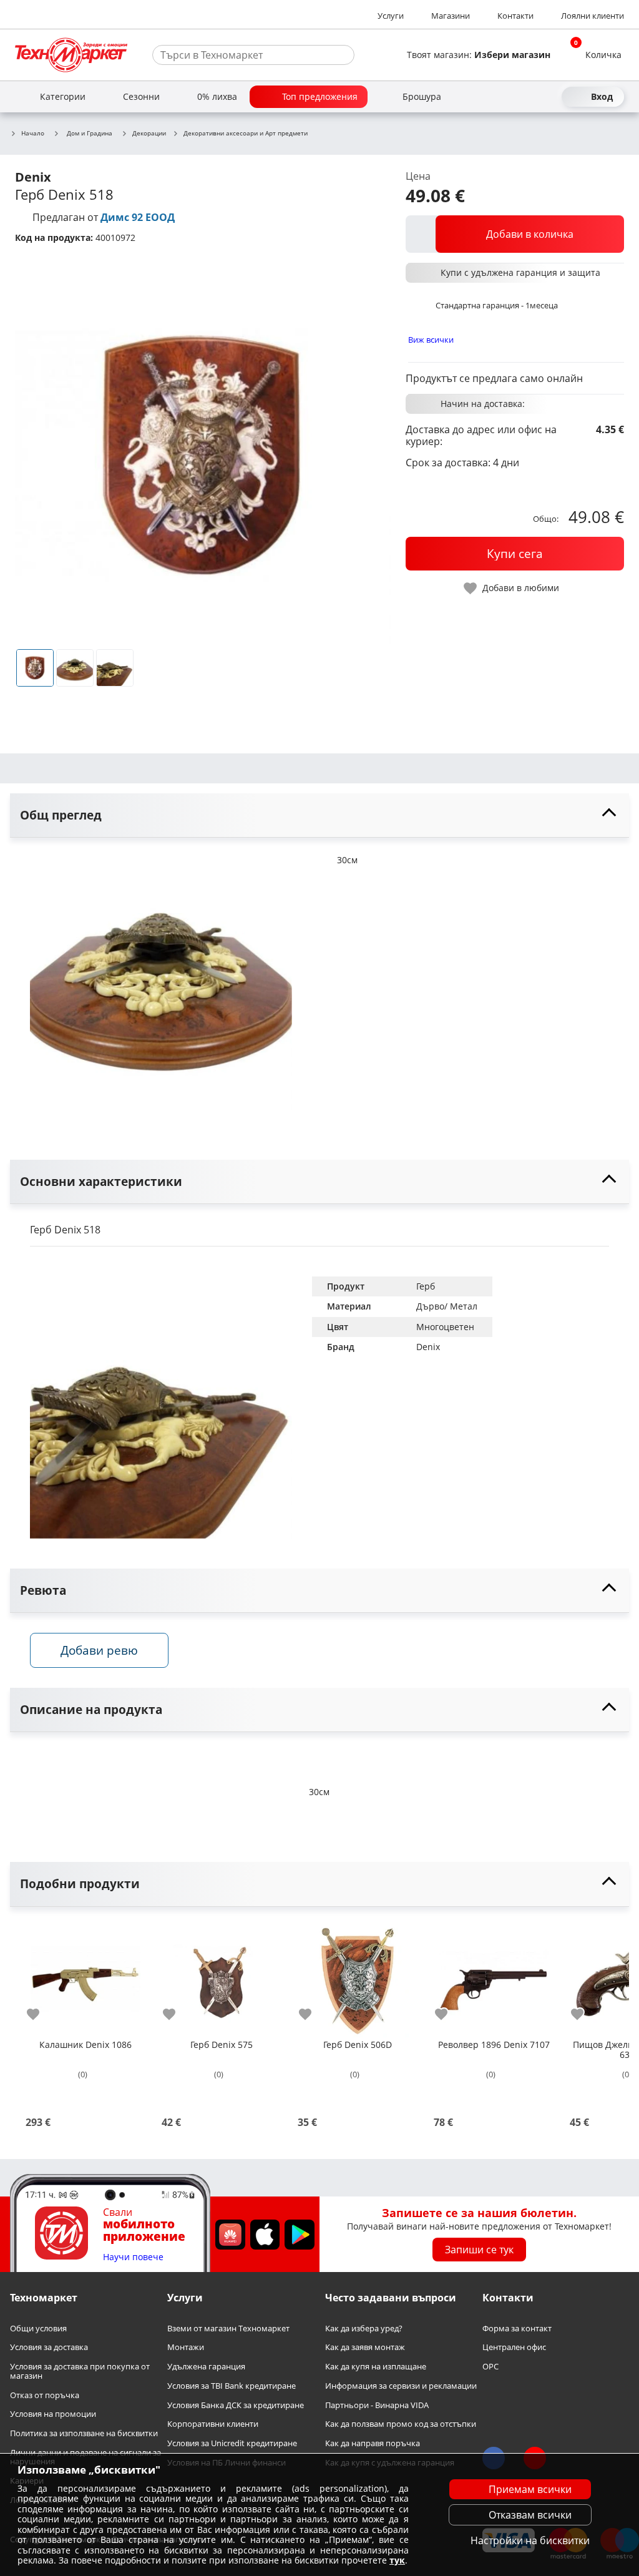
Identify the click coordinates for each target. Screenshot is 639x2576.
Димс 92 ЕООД (138, 217)
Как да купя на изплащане (376, 2367)
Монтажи (186, 2347)
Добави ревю (99, 1650)
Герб (426, 1286)
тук (397, 2560)
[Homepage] (71, 55)
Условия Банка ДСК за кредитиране (236, 2405)
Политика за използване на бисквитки (84, 2433)
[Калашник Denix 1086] (85, 1977)
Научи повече (133, 2257)
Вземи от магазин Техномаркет (228, 2328)
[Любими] (549, 97)
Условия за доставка (49, 2347)
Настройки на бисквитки (530, 2540)
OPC (490, 2367)
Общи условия (38, 2328)
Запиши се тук (479, 2250)
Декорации (149, 134)
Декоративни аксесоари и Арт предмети (246, 134)
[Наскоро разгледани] (504, 97)
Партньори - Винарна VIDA (377, 2405)
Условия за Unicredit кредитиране (232, 2443)
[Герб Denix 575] (222, 1977)
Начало (33, 134)
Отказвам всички (530, 2515)
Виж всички (431, 340)
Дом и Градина (90, 133)
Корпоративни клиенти (213, 2424)
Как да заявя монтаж (365, 2347)
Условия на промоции (53, 2414)
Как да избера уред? (364, 2328)
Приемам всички (530, 2489)
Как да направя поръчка (373, 2443)
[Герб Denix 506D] (358, 1977)
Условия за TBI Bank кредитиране (232, 2386)
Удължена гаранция (206, 2367)
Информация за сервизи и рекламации (401, 2386)
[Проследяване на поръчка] (527, 97)
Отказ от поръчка (45, 2395)
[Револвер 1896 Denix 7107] (494, 1977)
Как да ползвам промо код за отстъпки (401, 2424)
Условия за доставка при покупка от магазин (80, 2371)
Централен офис (514, 2347)
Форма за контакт (517, 2328)
